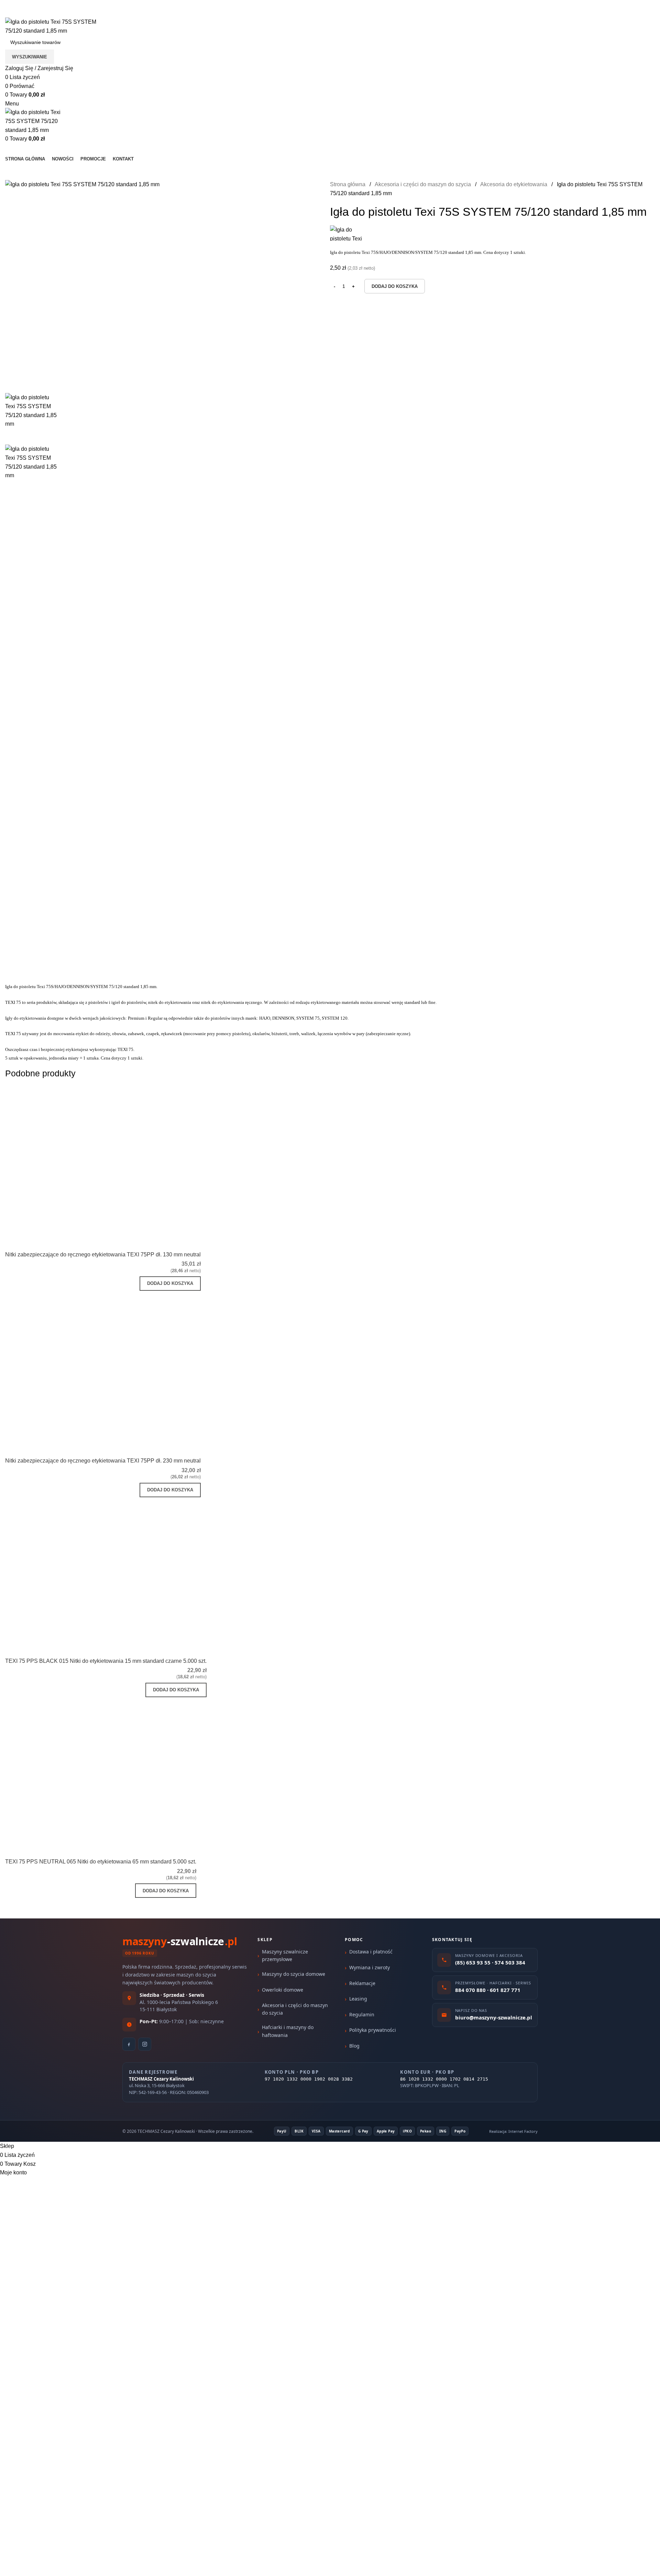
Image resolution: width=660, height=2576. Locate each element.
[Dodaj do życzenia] (192, 1242)
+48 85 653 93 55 (26, 13)
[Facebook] (129, 2044)
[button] (170, 1284)
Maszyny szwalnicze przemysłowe (285, 1955)
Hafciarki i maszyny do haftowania (288, 2031)
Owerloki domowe (283, 1990)
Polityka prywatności (373, 2030)
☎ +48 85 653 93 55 (31, 4)
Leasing (358, 1999)
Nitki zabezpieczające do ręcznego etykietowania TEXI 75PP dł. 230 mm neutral (103, 1461)
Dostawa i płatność (371, 1952)
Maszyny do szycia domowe (294, 1974)
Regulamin (362, 2014)
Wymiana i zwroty (370, 1967)
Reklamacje (362, 1983)
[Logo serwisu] (57, 26)
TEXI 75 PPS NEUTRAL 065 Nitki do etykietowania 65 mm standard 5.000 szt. (101, 1862)
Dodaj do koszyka (395, 286)
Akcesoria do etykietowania (514, 184)
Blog (354, 2046)
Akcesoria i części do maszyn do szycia (423, 184)
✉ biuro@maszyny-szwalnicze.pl (106, 4)
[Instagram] (145, 2044)
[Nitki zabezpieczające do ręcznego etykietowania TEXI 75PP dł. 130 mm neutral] (127, 1159)
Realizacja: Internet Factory (513, 2131)
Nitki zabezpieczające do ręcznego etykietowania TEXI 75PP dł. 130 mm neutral (103, 1255)
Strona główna (348, 184)
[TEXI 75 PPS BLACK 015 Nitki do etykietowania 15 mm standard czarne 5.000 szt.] (133, 1569)
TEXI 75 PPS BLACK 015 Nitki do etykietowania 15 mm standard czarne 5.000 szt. (106, 1661)
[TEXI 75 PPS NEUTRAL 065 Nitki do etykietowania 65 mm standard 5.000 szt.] (122, 1769)
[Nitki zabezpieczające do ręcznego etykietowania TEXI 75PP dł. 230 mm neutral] (127, 1366)
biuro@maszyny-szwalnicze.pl (95, 13)
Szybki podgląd (174, 1242)
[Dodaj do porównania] (155, 1242)
